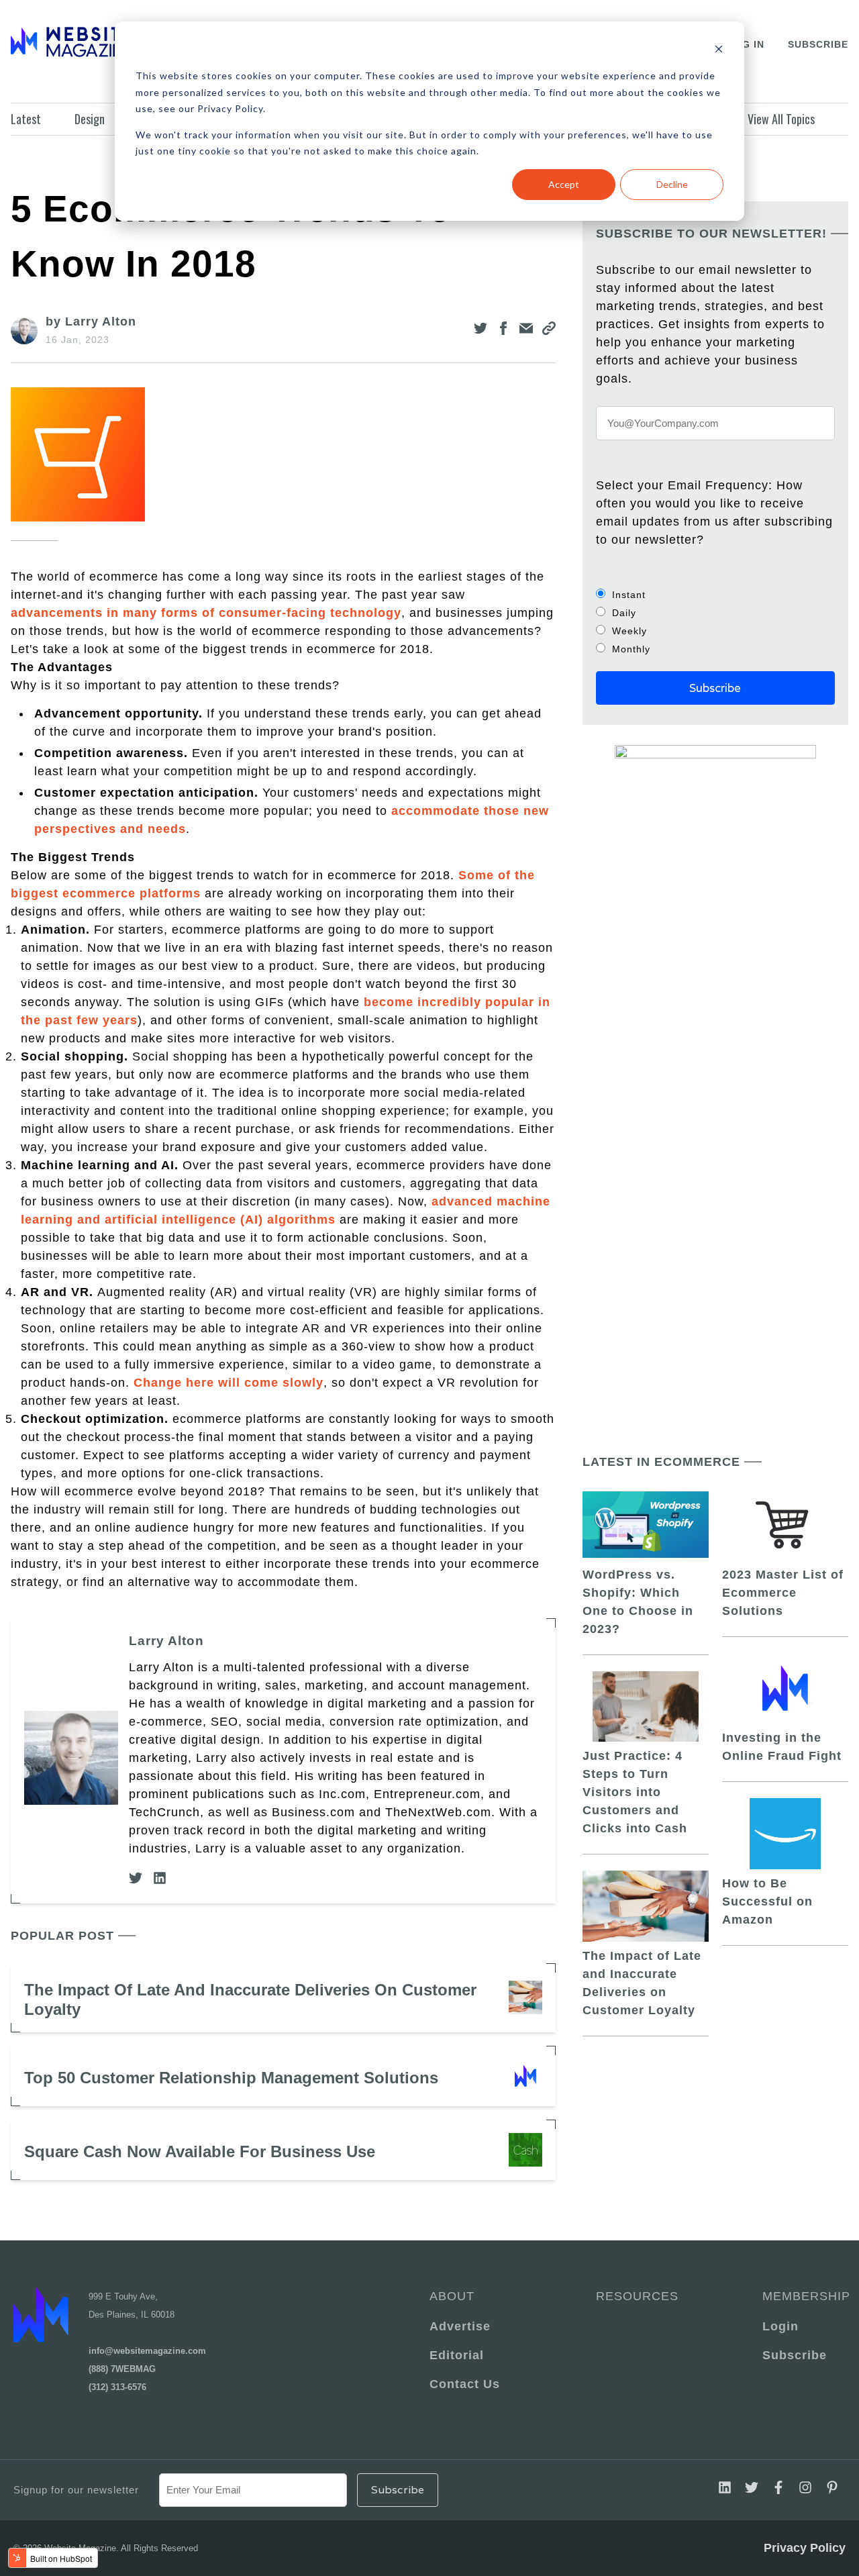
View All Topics (781, 119)
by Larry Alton (91, 321)
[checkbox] (715, 622)
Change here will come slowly (229, 1383)
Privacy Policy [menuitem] (805, 2548)
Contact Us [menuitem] (465, 2384)
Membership (804, 2296)
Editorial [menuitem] (457, 2355)
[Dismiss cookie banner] (719, 51)
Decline (672, 184)
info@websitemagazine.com (147, 2351)
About (452, 2296)
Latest (26, 119)
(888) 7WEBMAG (122, 2369)
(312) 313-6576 (117, 2387)
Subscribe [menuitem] (795, 2355)
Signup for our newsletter (76, 2490)
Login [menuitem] (780, 2326)
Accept (564, 184)
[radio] (715, 594)
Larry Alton (166, 1641)
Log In (746, 44)
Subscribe (818, 44)
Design (90, 119)
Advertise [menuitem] (460, 2326)
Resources (637, 2296)
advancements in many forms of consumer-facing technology (206, 613)
